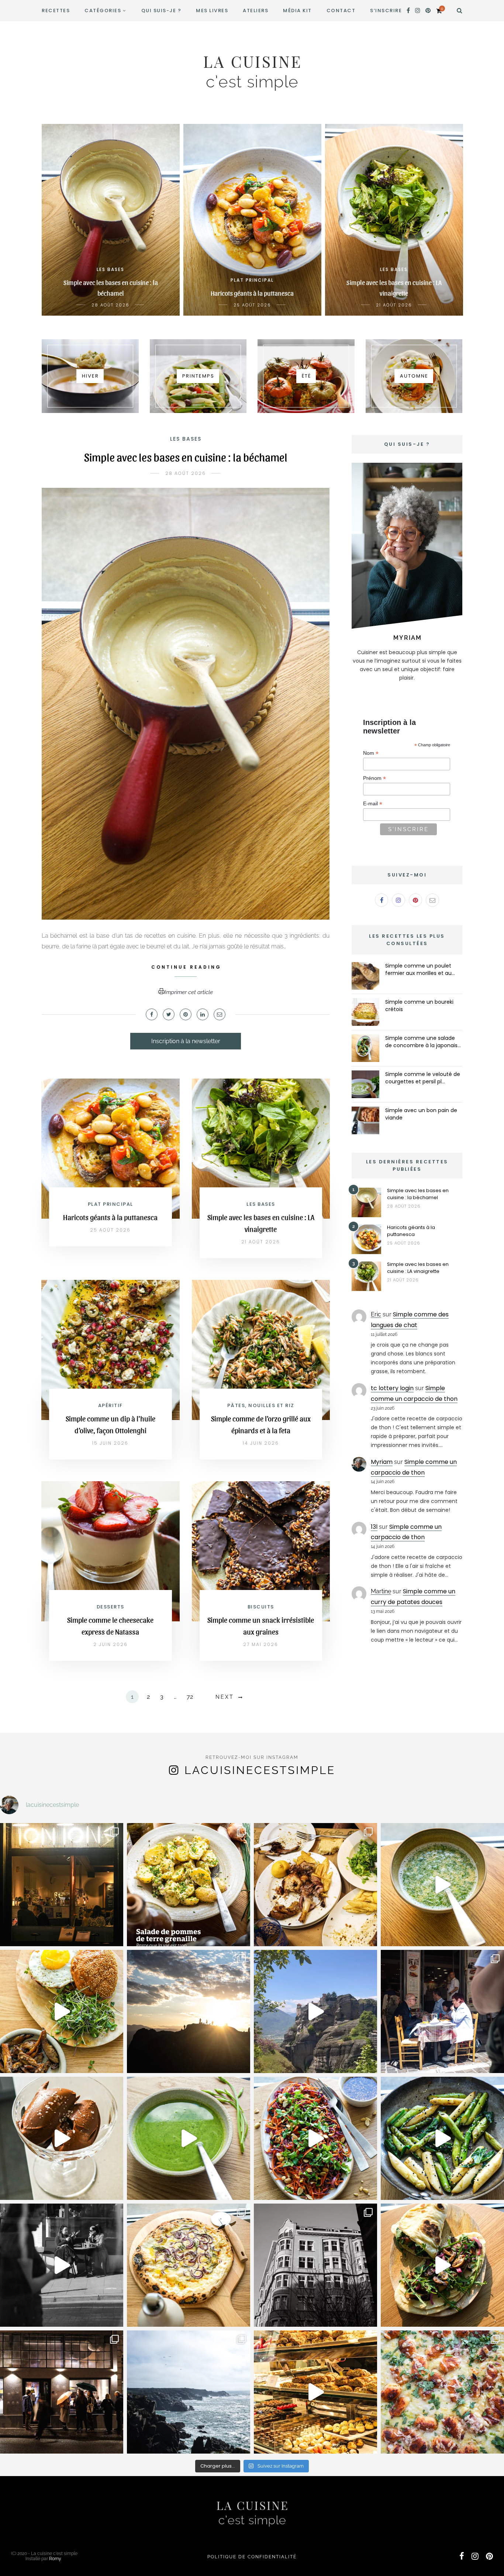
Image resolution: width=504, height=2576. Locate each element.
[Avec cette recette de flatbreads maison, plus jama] (442, 2265)
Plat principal (111, 1204)
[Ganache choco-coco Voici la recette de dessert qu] (62, 2138)
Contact (341, 11)
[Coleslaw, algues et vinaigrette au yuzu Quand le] (315, 2138)
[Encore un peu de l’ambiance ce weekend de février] (315, 2392)
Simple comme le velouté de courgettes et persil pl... (423, 1078)
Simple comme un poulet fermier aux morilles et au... (420, 969)
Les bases (186, 439)
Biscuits (261, 1607)
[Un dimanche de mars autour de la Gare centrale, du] (62, 2265)
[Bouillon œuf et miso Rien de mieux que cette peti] (442, 1885)
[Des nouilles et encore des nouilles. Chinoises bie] (62, 2392)
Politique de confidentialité (252, 2557)
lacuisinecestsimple (260, 1770)
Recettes (56, 11)
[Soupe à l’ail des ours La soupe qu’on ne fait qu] (189, 2138)
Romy (55, 2559)
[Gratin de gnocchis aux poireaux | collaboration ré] (442, 2392)
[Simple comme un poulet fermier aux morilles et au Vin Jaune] (365, 976)
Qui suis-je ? (161, 11)
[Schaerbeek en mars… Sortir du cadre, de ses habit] (315, 2265)
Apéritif (111, 1405)
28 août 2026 (186, 473)
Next (225, 1697)
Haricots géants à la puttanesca (110, 1217)
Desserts (111, 1607)
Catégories (103, 11)
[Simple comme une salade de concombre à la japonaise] (365, 1048)
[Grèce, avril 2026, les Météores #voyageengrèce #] (315, 2011)
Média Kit (297, 11)
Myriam (382, 1462)
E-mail (373, 804)
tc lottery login (392, 1388)
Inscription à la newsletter (186, 1041)
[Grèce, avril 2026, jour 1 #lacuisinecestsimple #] (442, 2011)
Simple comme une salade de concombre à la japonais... (423, 1042)
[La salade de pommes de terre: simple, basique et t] (189, 1885)
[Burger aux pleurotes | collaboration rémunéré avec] (62, 2011)
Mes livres (212, 11)
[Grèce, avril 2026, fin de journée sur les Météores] (189, 2011)
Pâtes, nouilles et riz (261, 1405)
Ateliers (256, 11)
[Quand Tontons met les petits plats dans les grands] (62, 1885)
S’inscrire (386, 11)
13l (374, 1527)
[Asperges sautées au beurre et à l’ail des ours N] (442, 2138)
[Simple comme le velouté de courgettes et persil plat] (365, 1084)
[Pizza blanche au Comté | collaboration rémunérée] (189, 2265)
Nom (371, 753)
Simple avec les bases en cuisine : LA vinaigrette (418, 1268)
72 (190, 1697)
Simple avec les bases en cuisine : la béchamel (186, 456)
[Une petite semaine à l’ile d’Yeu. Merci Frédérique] (189, 2392)
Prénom (374, 778)
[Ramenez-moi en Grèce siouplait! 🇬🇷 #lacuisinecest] (315, 1885)
